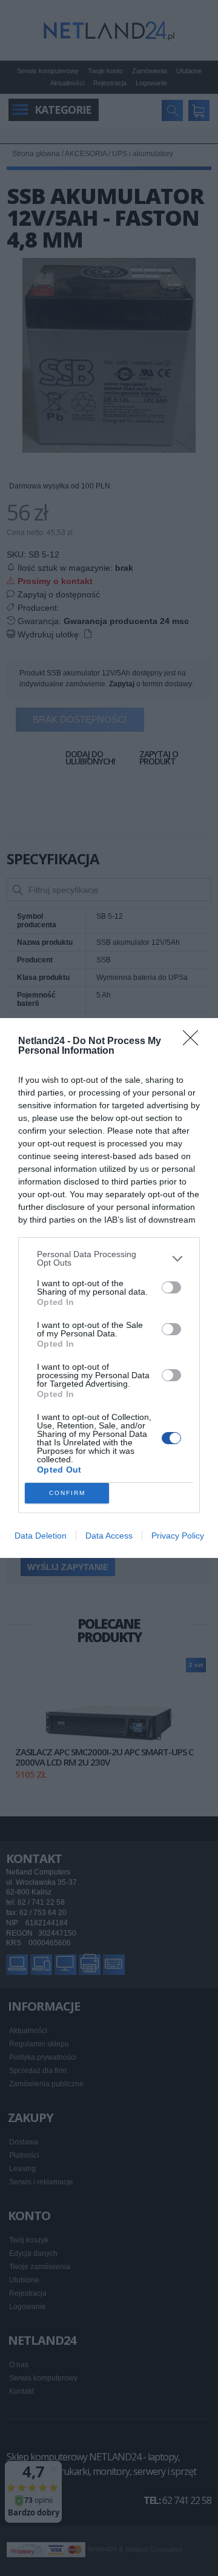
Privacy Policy (178, 1536)
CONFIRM (67, 1493)
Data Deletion (41, 1536)
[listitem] (109, 1258)
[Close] (194, 1042)
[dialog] (109, 1288)
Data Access (109, 1536)
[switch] (171, 1287)
